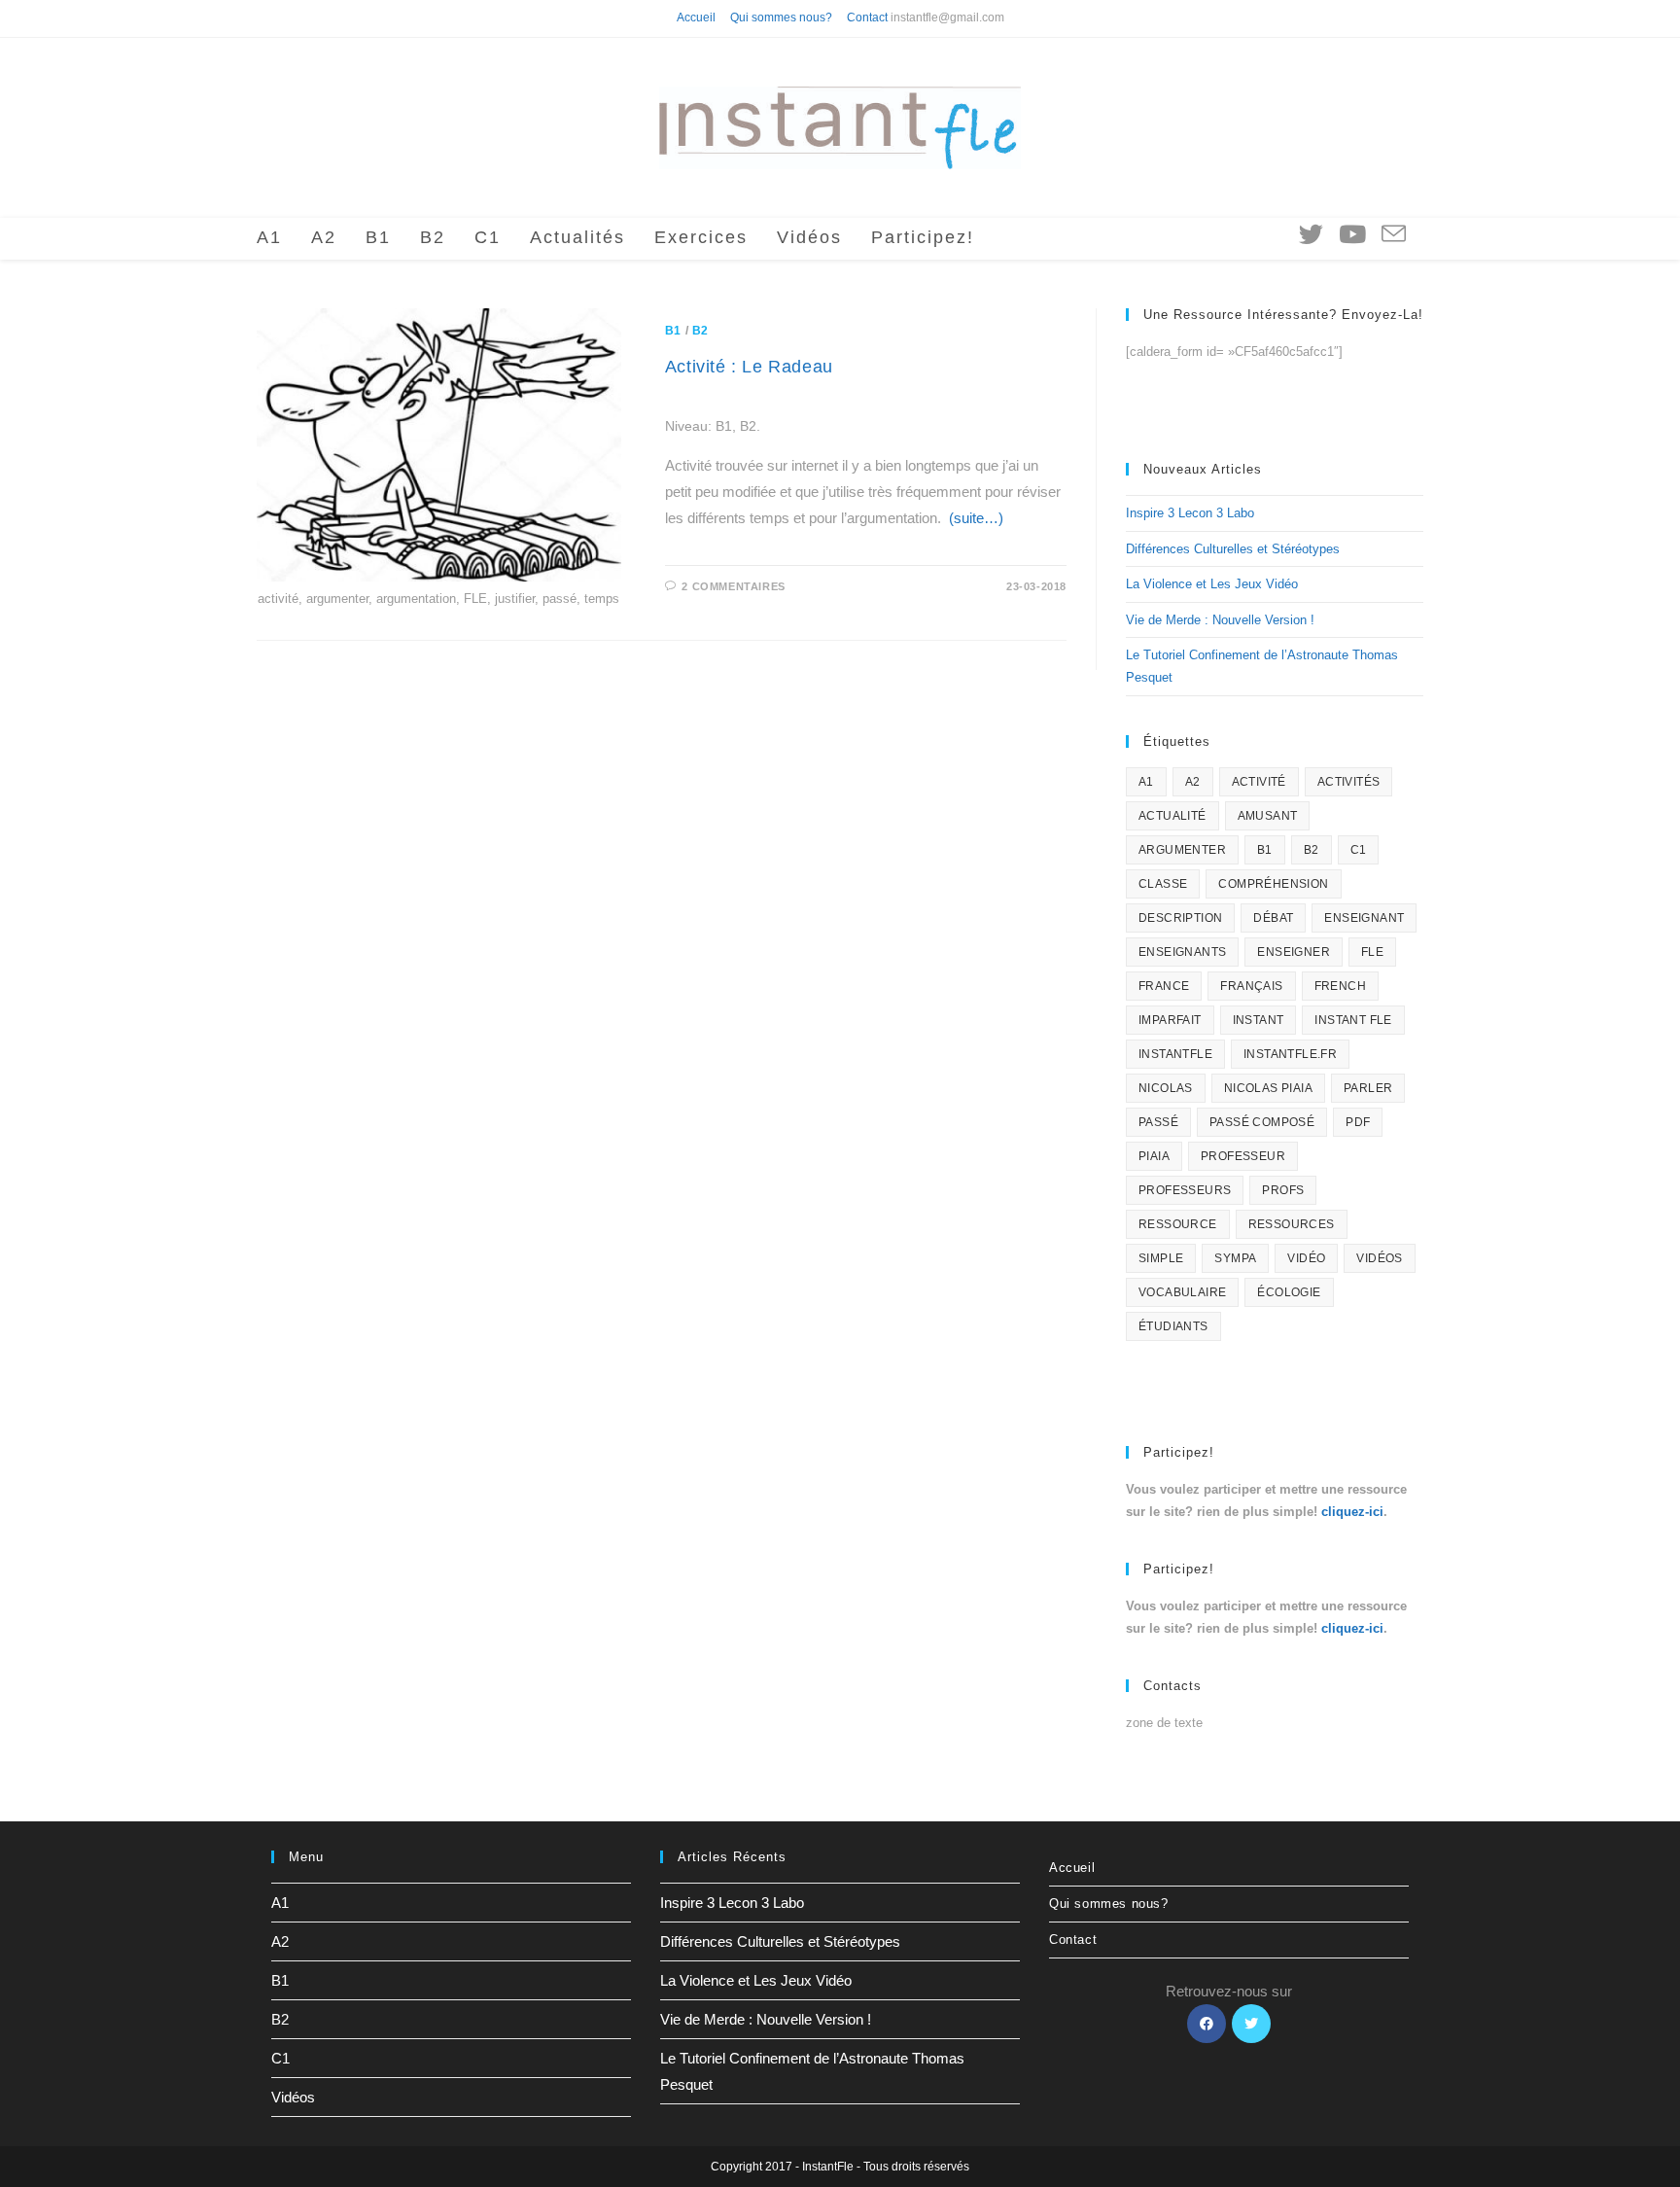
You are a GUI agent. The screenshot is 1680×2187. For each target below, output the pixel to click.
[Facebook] (1207, 2024)
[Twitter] (1251, 2024)
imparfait (1170, 1020)
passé (1158, 1122)
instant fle (1353, 1020)
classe (1163, 884)
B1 (673, 331)
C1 (1359, 850)
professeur (1243, 1156)
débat (1273, 918)
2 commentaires (733, 586)
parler (1368, 1088)
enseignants (1182, 952)
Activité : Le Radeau (749, 367)
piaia (1154, 1156)
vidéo (1306, 1258)
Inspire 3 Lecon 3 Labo (1190, 513)
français (1251, 986)
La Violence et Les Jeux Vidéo (1212, 584)
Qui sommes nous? (781, 18)
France (1164, 986)
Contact (867, 18)
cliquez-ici (1352, 1512)
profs (1283, 1190)
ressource (1178, 1224)
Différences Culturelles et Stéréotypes (1233, 549)
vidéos (1379, 1258)
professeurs (1185, 1190)
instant (1259, 1020)
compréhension (1273, 884)
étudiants (1173, 1326)
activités (1349, 782)
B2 (700, 331)
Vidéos (293, 2097)
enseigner (1294, 952)
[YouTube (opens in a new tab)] (1352, 234)
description (1180, 918)
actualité (1172, 816)
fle (1372, 952)
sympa (1235, 1258)
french (1340, 986)
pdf (1358, 1122)
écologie (1289, 1292)
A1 (1146, 782)
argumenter (1182, 850)
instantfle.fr (1290, 1054)
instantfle (1175, 1054)
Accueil (696, 18)
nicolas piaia (1268, 1088)
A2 (1193, 782)
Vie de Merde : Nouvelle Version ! (1220, 620)
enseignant (1364, 918)
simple (1161, 1258)
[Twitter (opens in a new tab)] (1311, 234)
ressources (1292, 1224)
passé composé (1262, 1122)
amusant (1268, 816)
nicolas (1166, 1088)
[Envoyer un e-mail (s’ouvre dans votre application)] (1394, 235)
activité (1259, 782)
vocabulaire (1182, 1292)
